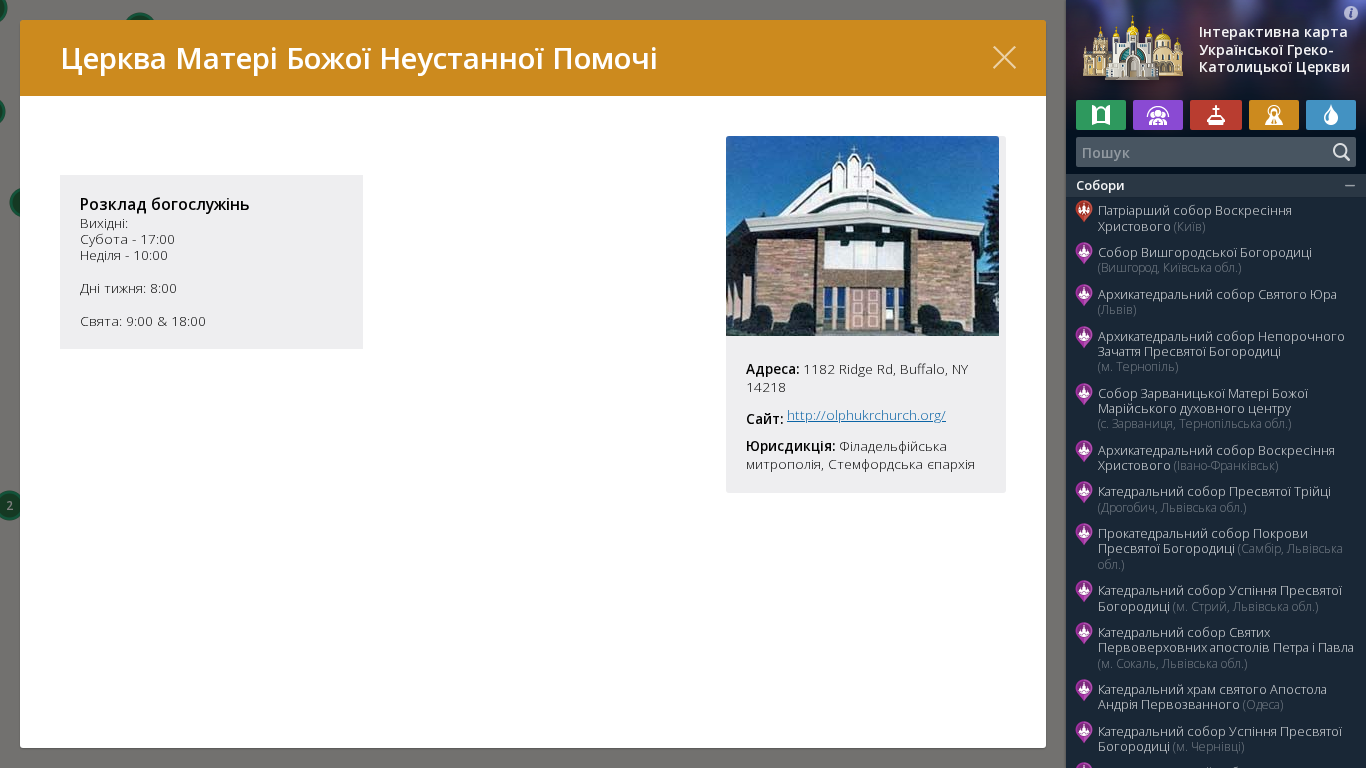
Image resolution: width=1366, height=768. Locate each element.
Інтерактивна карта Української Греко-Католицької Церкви (1274, 49)
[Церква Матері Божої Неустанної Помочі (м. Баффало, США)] (862, 330)
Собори (1100, 185)
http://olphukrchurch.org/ (866, 415)
